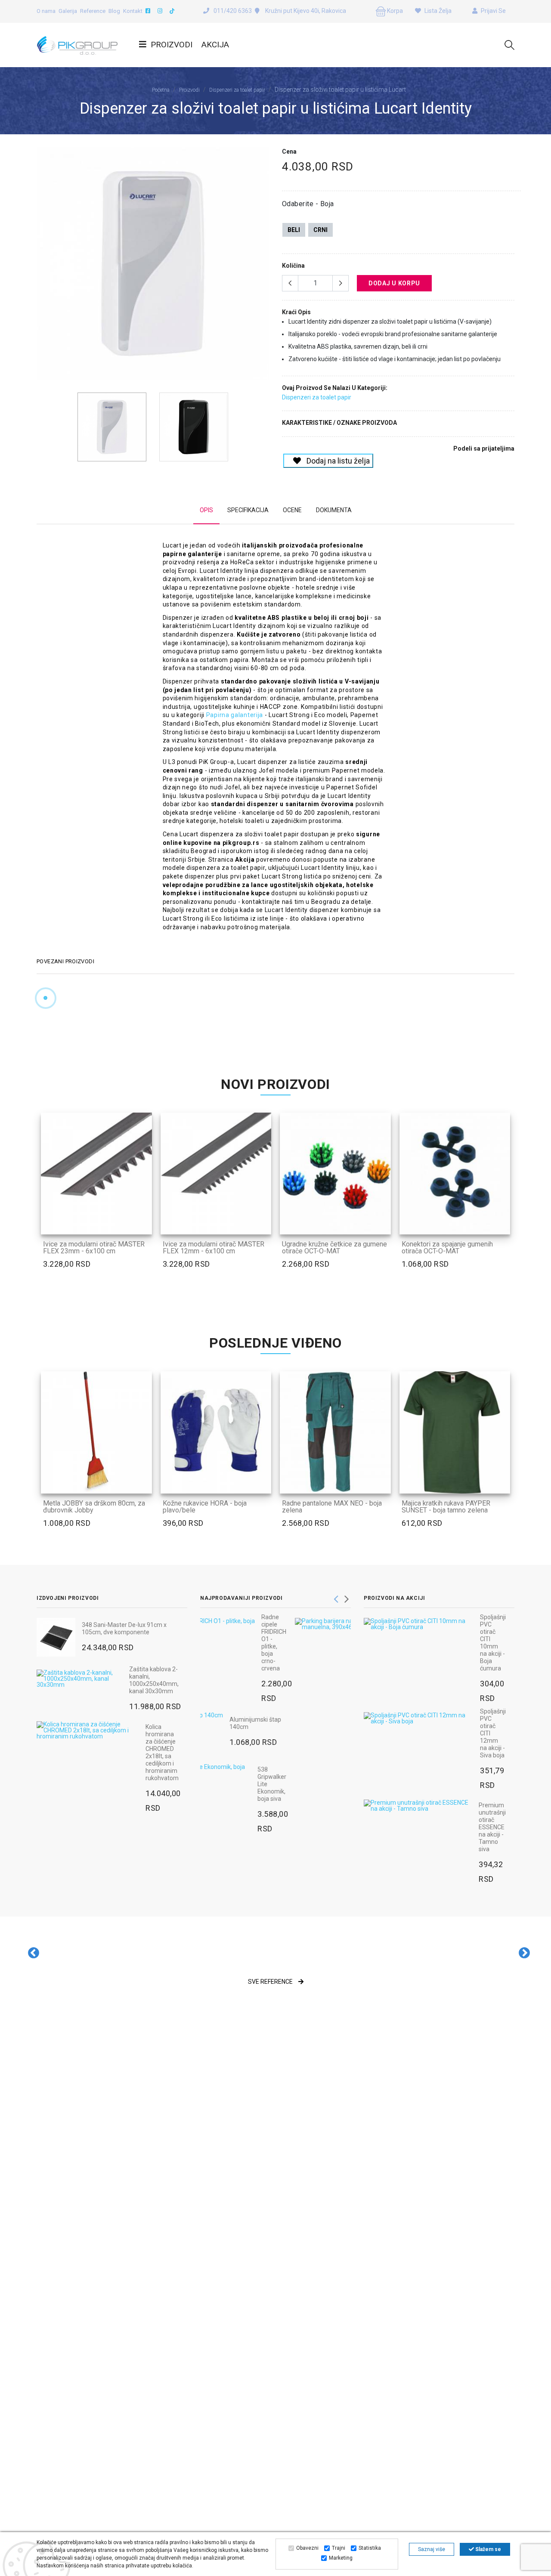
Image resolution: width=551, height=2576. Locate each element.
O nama (46, 11)
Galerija (68, 11)
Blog (114, 11)
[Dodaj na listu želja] (140, 1222)
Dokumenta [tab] (334, 510)
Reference (93, 11)
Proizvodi (172, 45)
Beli (294, 230)
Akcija (215, 45)
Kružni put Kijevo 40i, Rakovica (305, 11)
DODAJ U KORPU (394, 283)
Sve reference (271, 1982)
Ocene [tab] (292, 510)
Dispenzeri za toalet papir (237, 90)
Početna (161, 90)
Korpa (394, 11)
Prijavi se (493, 11)
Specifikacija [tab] (248, 510)
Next (264, 267)
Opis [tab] (206, 510)
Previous (41, 267)
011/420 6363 (233, 11)
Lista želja (437, 11)
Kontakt (133, 11)
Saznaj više (432, 2549)
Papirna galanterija (235, 715)
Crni (320, 230)
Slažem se (488, 2549)
